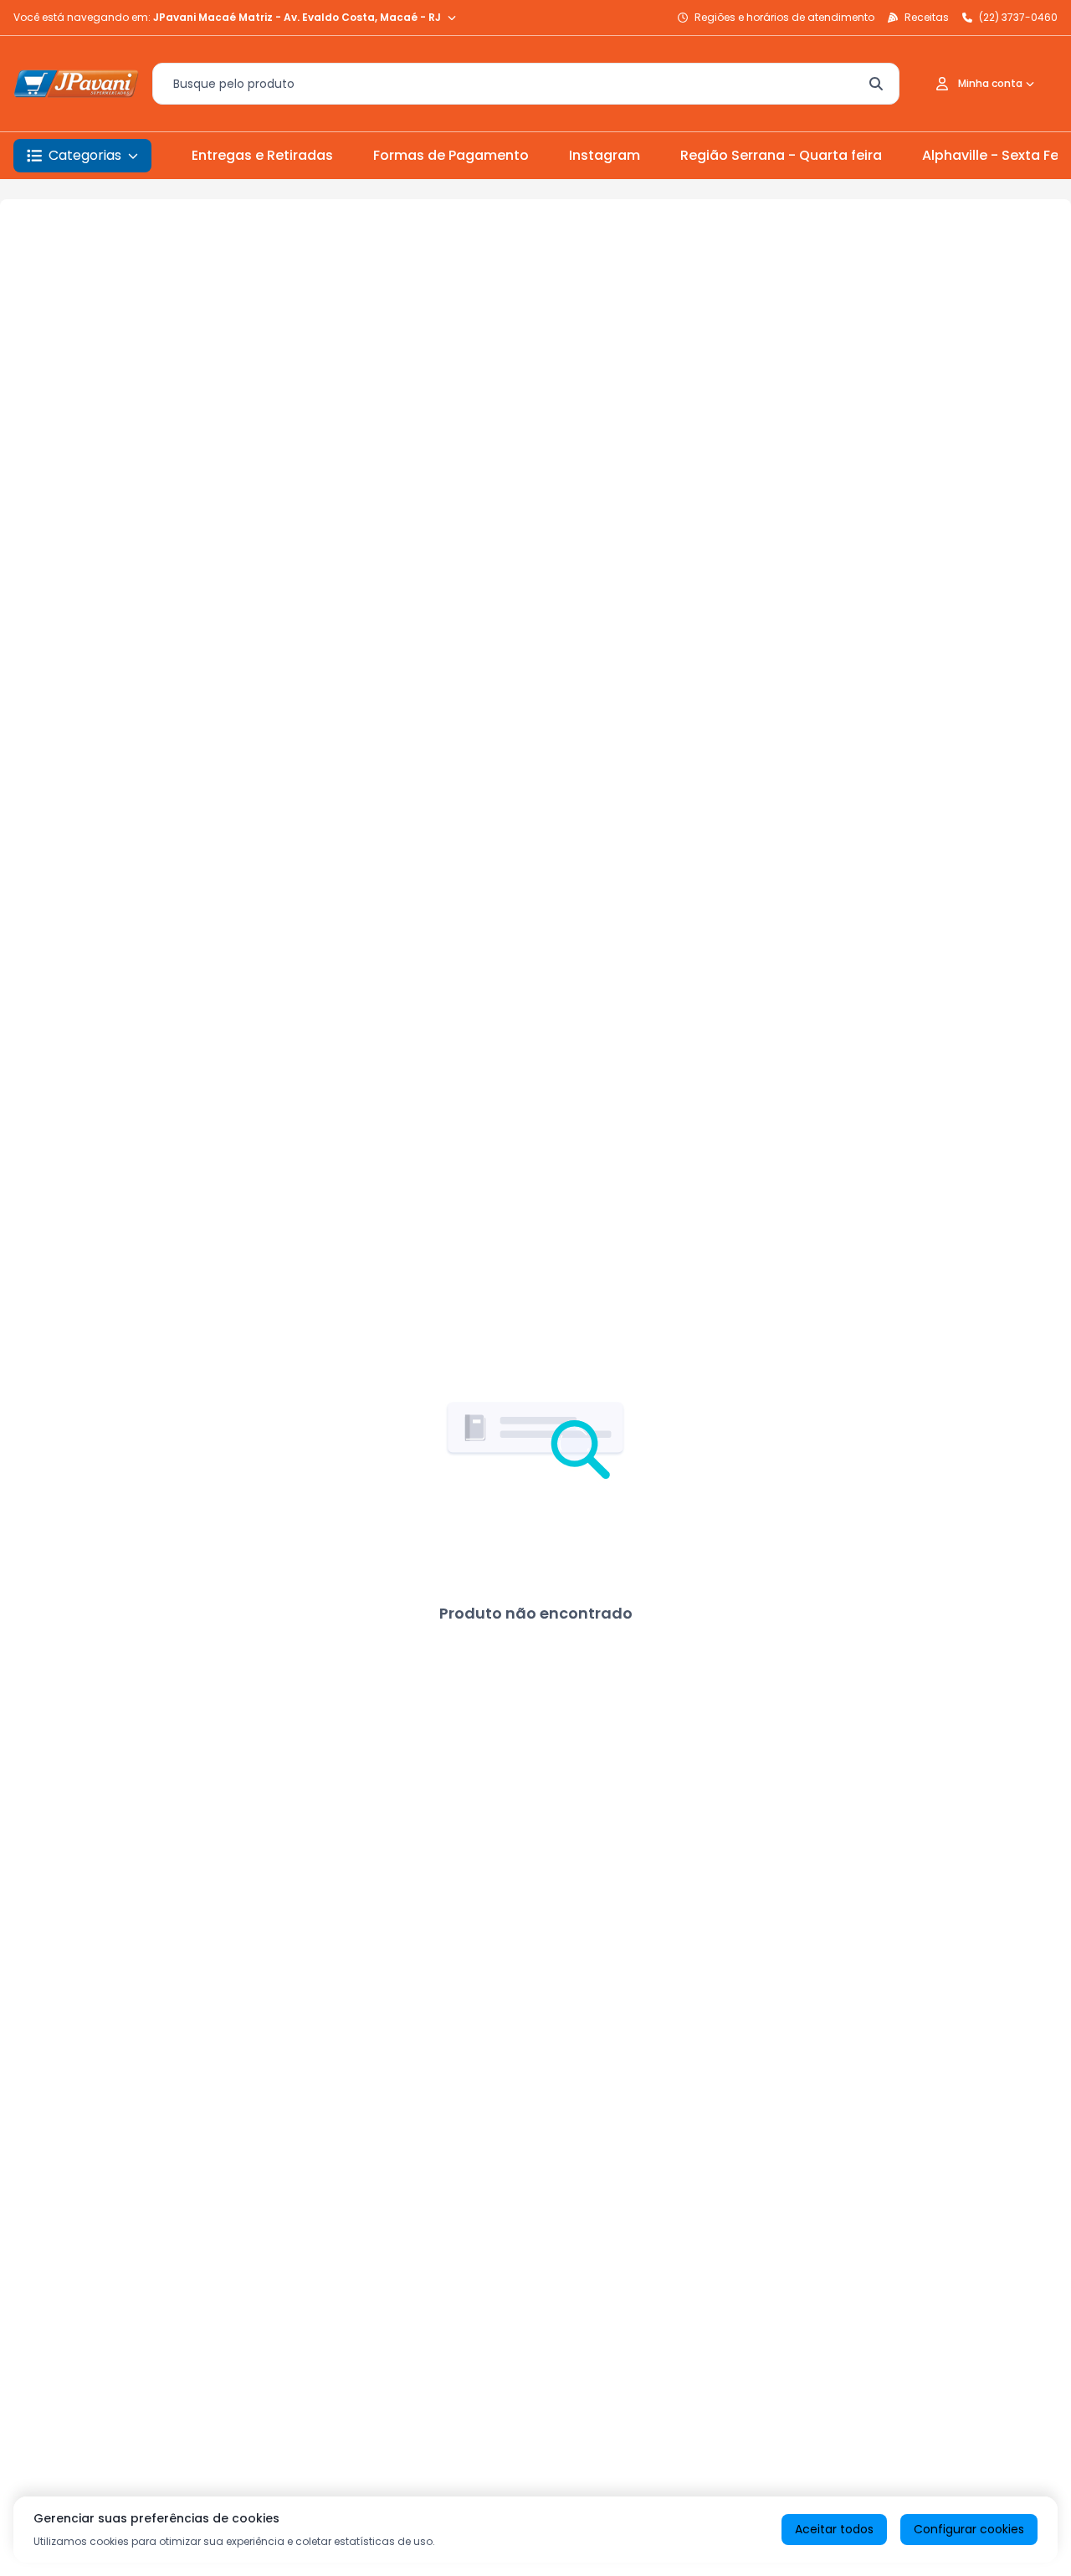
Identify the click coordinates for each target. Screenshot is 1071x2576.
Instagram (605, 155)
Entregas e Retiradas (262, 155)
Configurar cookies (969, 2529)
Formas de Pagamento (451, 155)
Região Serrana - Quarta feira (781, 155)
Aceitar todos (834, 2529)
